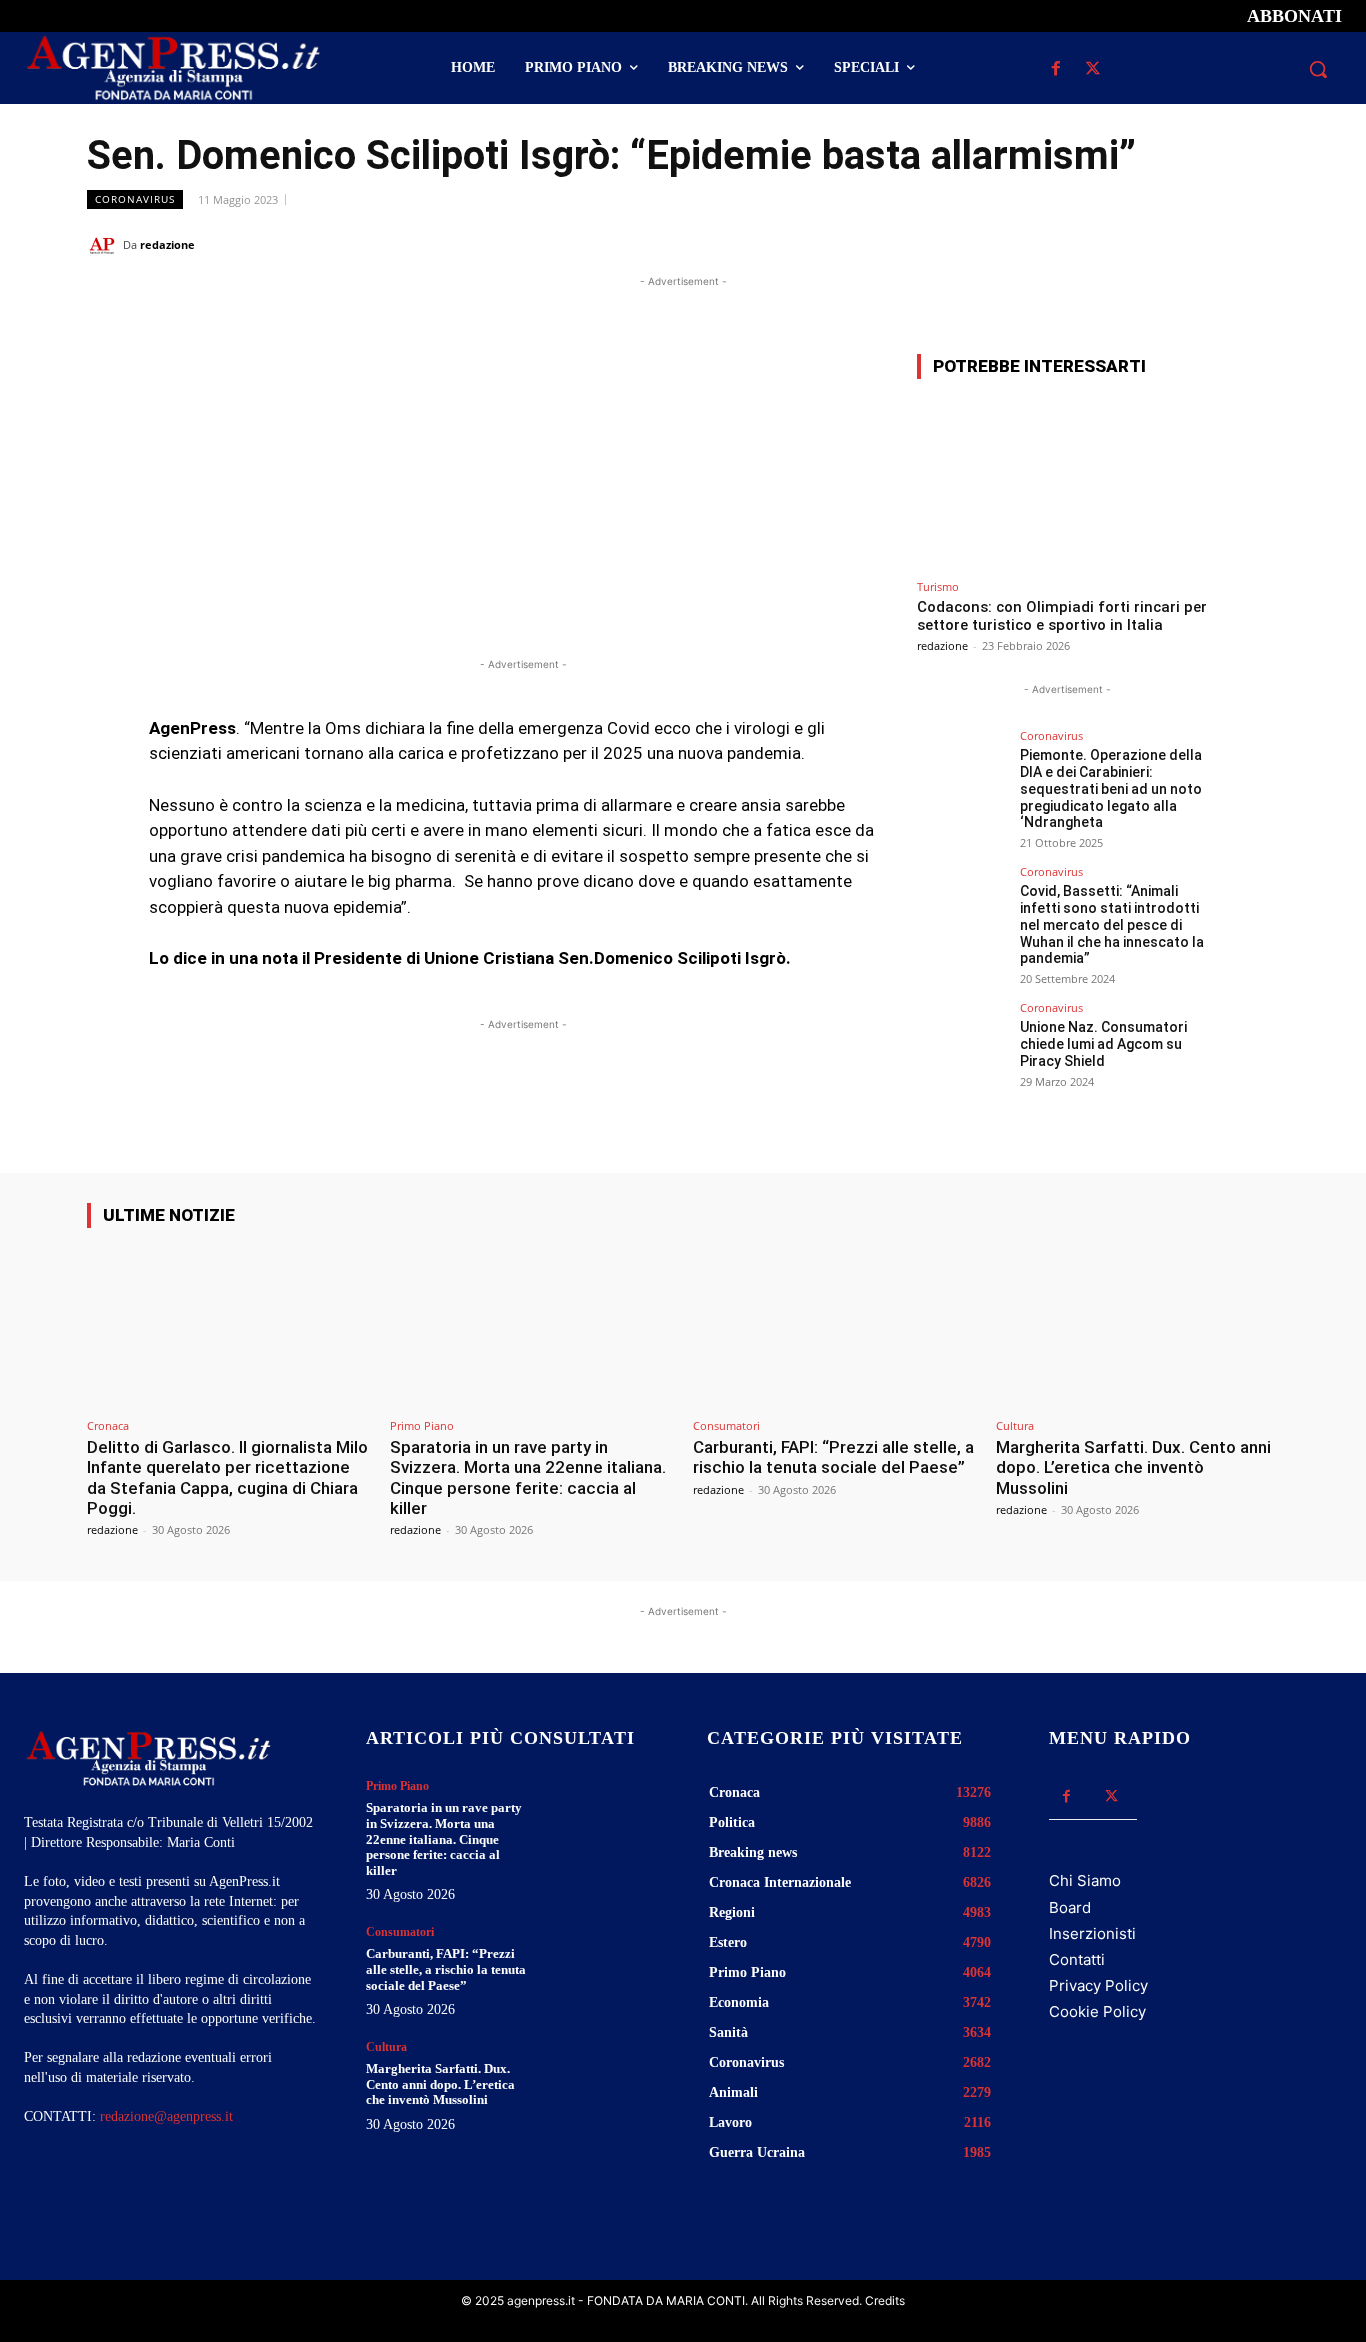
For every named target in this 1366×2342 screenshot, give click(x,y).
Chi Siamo (1085, 1880)
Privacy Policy (1098, 1985)
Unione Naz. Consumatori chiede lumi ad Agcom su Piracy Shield (1103, 1044)
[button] (1318, 69)
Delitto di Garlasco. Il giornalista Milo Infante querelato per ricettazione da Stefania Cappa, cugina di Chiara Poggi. (227, 1477)
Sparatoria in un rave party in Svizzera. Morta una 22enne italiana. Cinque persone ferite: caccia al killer (528, 1477)
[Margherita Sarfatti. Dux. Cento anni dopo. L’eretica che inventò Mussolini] (1137, 1326)
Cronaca (108, 1425)
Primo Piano (422, 1425)
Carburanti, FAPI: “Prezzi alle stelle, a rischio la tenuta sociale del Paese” (833, 1457)
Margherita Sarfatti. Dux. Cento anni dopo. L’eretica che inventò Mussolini (1133, 1467)
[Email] (1213, 244)
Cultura (1015, 1425)
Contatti (1077, 1959)
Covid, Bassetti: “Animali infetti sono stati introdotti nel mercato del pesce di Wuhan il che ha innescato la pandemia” (1112, 924)
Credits (885, 2300)
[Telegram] (1259, 244)
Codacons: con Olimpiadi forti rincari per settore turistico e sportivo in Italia (1062, 616)
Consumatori (726, 1425)
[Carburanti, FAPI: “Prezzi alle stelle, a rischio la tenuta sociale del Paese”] (834, 1326)
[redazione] (105, 245)
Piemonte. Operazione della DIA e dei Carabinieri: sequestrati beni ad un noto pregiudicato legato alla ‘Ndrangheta (1111, 788)
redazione (167, 244)
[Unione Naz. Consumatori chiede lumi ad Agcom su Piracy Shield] (962, 1047)
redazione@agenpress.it (166, 2116)
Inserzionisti (1092, 1933)
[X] (1093, 69)
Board (1070, 1907)
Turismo (938, 586)
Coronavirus (135, 199)
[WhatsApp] (1167, 244)
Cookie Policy (1097, 2011)
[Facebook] (1056, 69)
